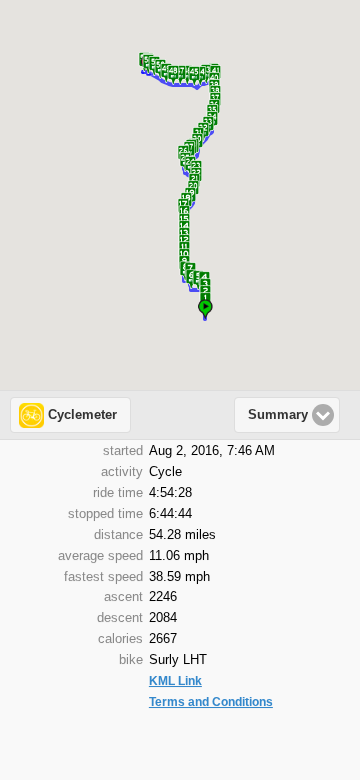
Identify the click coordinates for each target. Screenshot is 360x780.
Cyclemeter (82, 415)
